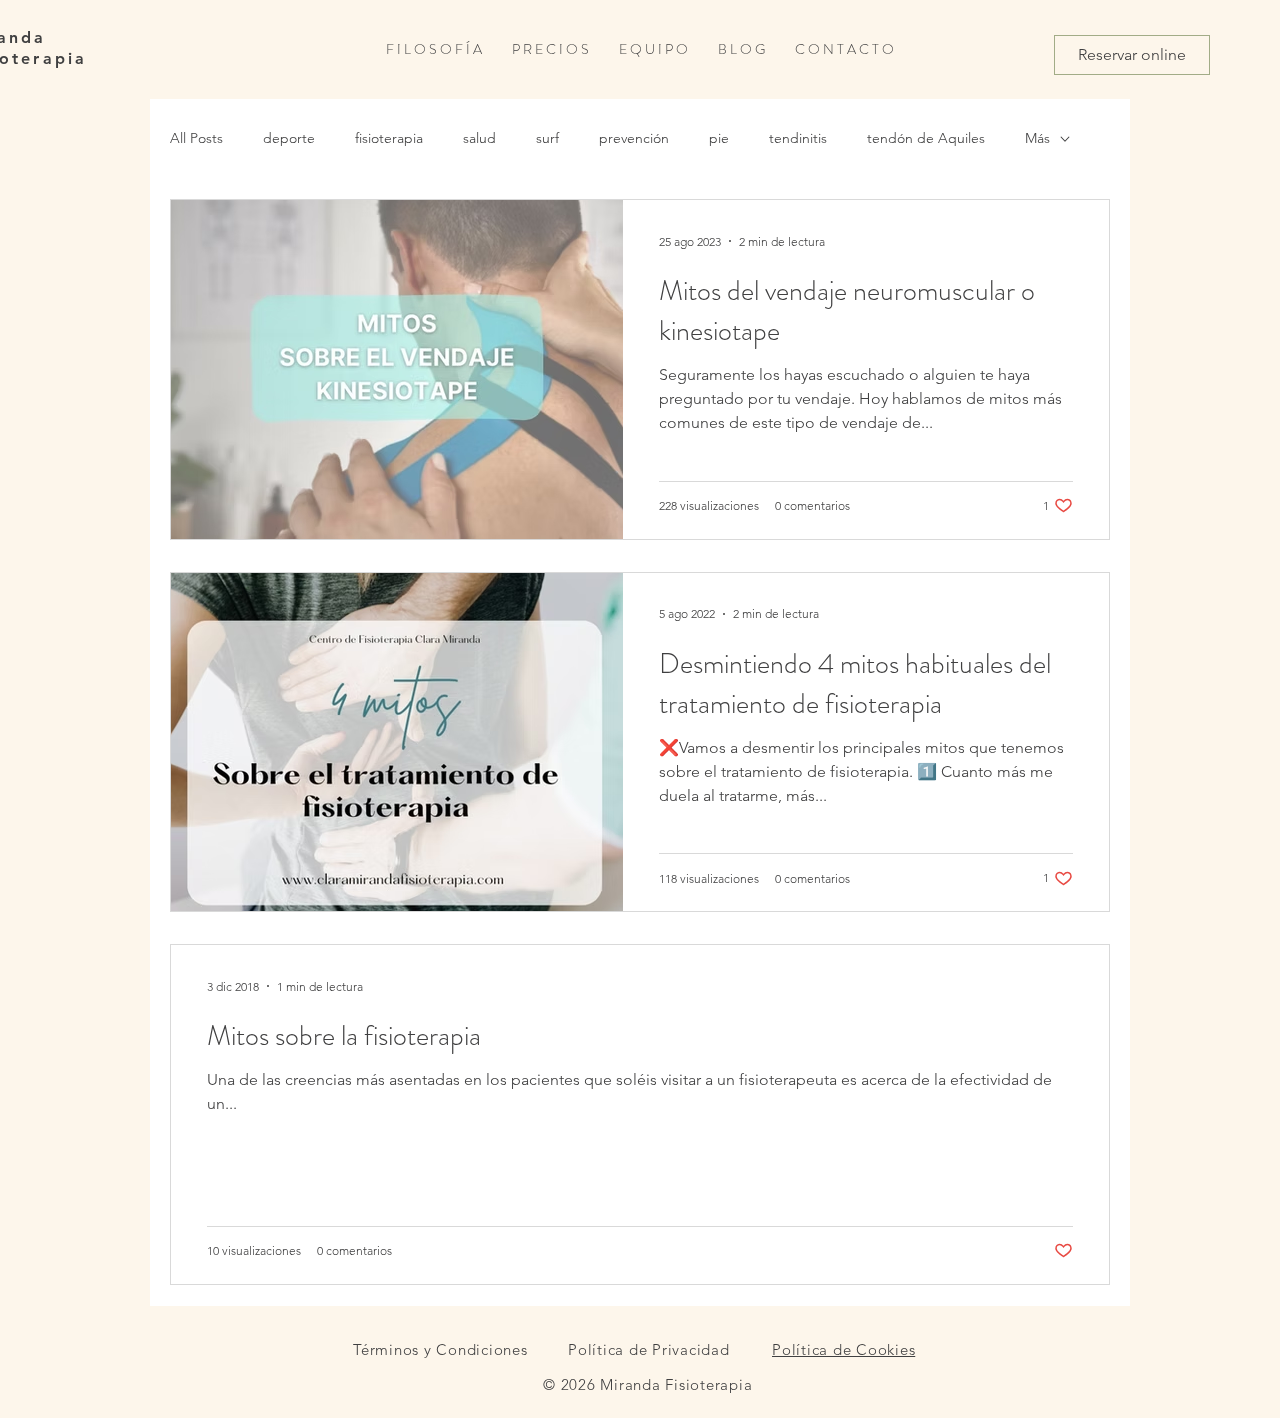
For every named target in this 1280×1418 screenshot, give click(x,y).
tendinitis (798, 138)
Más (1037, 138)
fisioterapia (389, 138)
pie (719, 138)
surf (547, 138)
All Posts (196, 138)
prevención (634, 138)
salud (479, 138)
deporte (289, 138)
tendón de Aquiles (926, 138)
